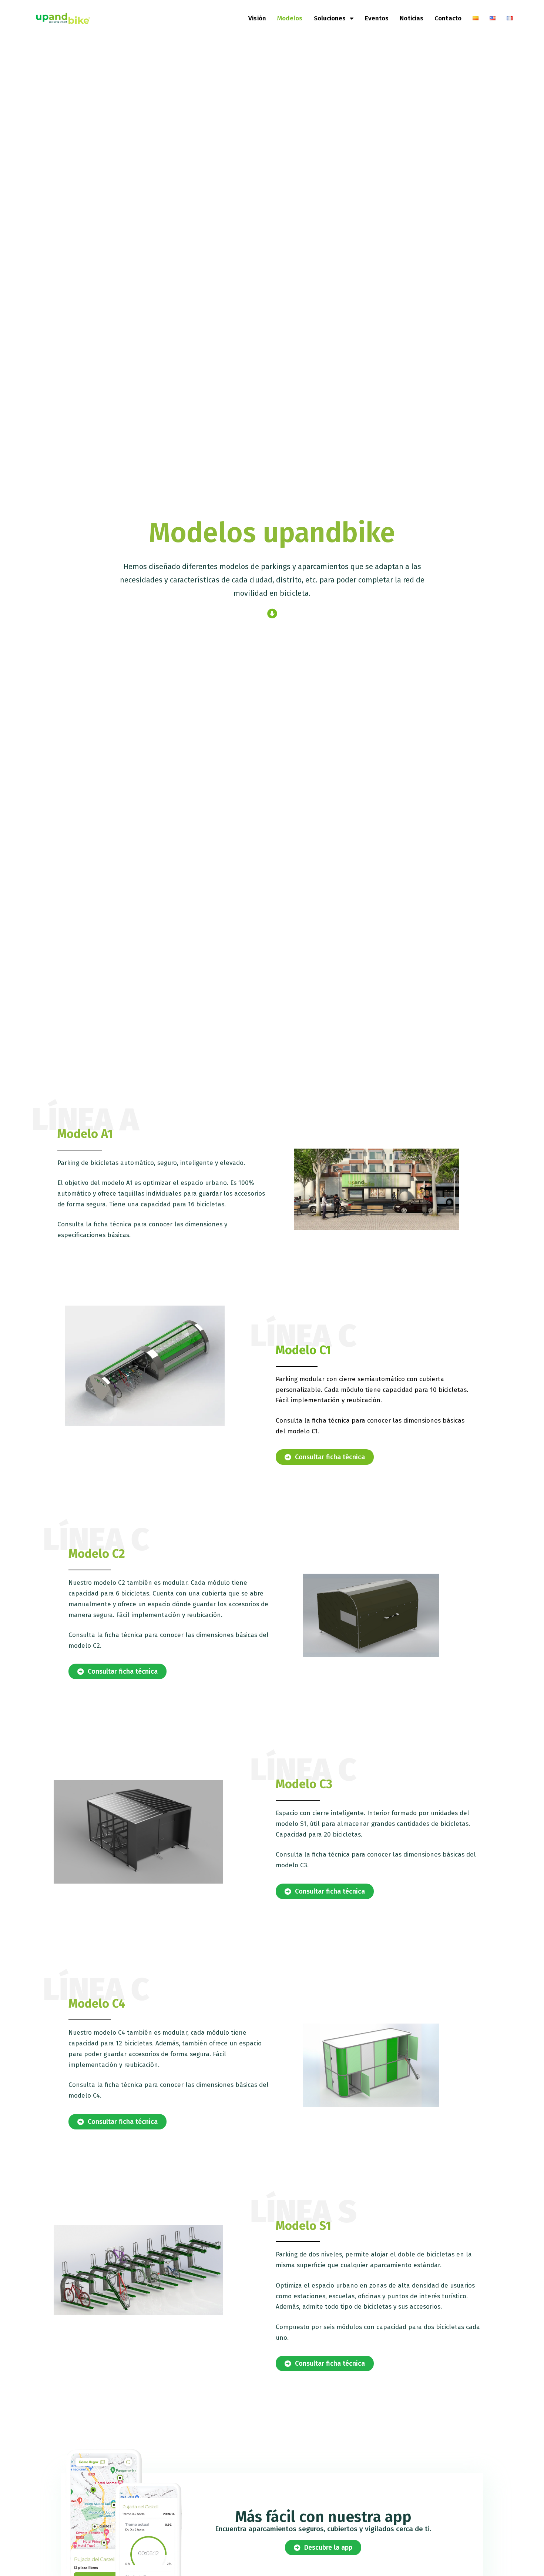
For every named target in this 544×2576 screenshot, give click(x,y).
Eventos (377, 18)
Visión (257, 18)
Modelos (290, 18)
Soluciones (330, 18)
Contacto (448, 18)
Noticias (412, 18)
